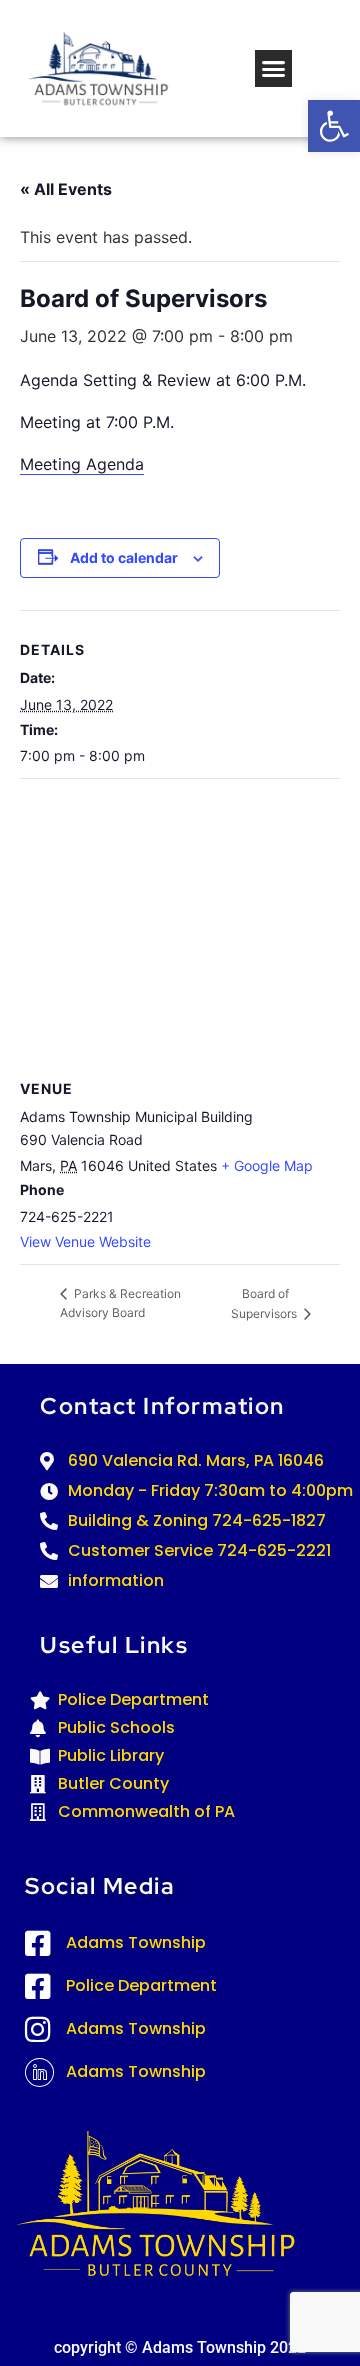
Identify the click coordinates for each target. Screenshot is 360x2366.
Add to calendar (124, 557)
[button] (334, 126)
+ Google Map (267, 1165)
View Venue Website (85, 1241)
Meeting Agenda (82, 464)
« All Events (66, 189)
